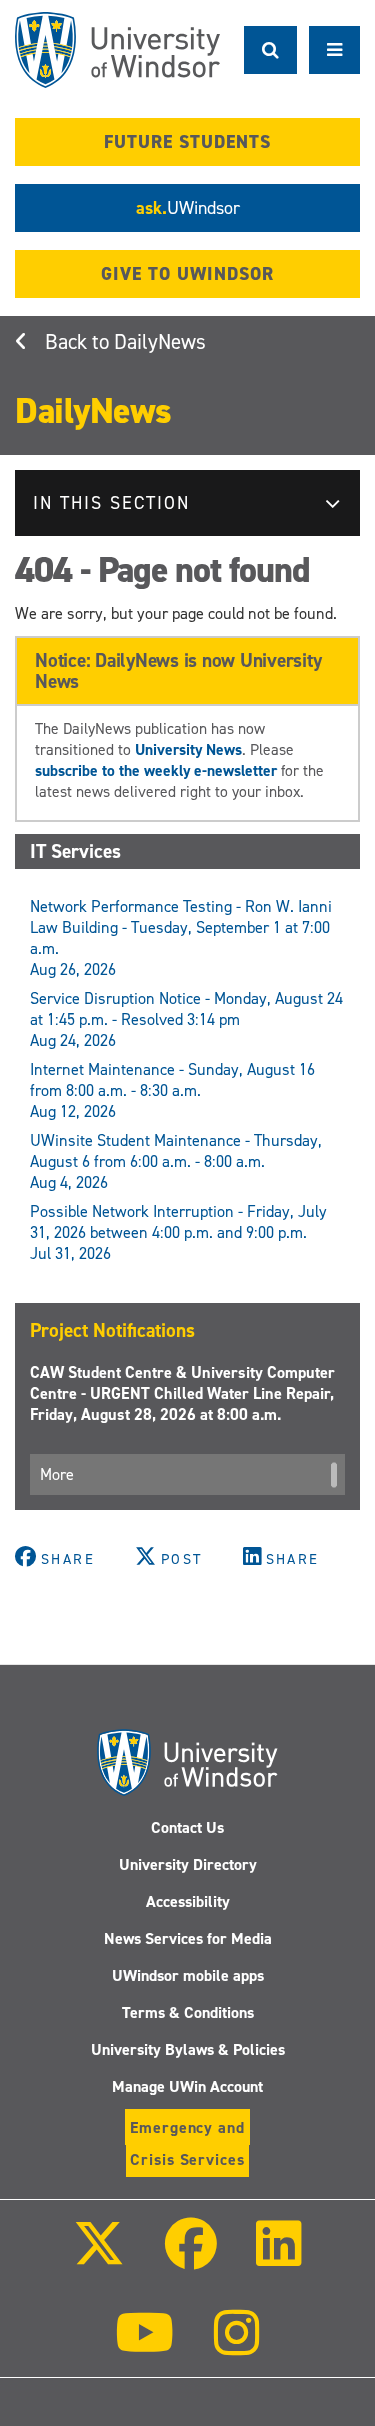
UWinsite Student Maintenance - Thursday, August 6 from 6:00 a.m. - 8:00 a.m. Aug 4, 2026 (176, 1161)
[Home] (117, 50)
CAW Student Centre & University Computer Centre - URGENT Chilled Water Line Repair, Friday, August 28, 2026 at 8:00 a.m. (182, 1393)
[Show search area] (270, 50)
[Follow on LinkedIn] (279, 2257)
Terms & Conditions (188, 2012)
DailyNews (160, 342)
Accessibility (188, 1901)
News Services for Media (188, 1938)
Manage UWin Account (187, 2086)
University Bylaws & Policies (188, 2049)
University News (188, 749)
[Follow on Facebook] (190, 2257)
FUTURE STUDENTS (187, 142)
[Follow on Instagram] (237, 2346)
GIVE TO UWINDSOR (187, 274)
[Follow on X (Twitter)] (99, 2257)
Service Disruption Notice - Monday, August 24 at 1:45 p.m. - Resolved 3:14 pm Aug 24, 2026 (186, 1019)
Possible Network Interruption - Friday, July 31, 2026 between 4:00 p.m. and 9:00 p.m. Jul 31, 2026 (178, 1232)
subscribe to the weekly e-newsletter (156, 770)
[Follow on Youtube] (144, 2346)
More (57, 1474)
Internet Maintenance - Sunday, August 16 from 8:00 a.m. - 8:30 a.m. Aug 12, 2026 (172, 1090)
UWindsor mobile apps (188, 1975)
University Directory (188, 1864)
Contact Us (187, 1827)
